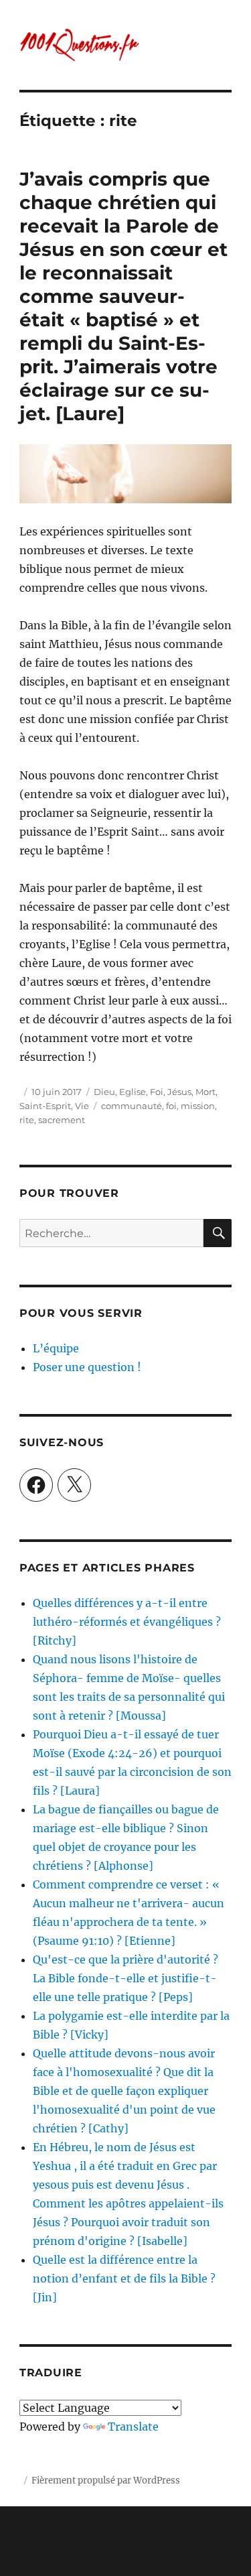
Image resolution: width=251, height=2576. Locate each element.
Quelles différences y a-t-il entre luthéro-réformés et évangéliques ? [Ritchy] (127, 1622)
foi (171, 1106)
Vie (82, 1106)
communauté (132, 1106)
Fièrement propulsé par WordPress (106, 2481)
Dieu (104, 1092)
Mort (205, 1092)
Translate (133, 2427)
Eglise (133, 1092)
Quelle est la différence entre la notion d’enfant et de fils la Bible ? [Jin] (124, 2278)
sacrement (62, 1120)
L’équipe (56, 1348)
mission (198, 1106)
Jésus (179, 1092)
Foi (157, 1092)
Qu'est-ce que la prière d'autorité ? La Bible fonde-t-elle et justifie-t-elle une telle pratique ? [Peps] (125, 1978)
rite (27, 1120)
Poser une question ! (87, 1367)
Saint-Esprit (45, 1106)
